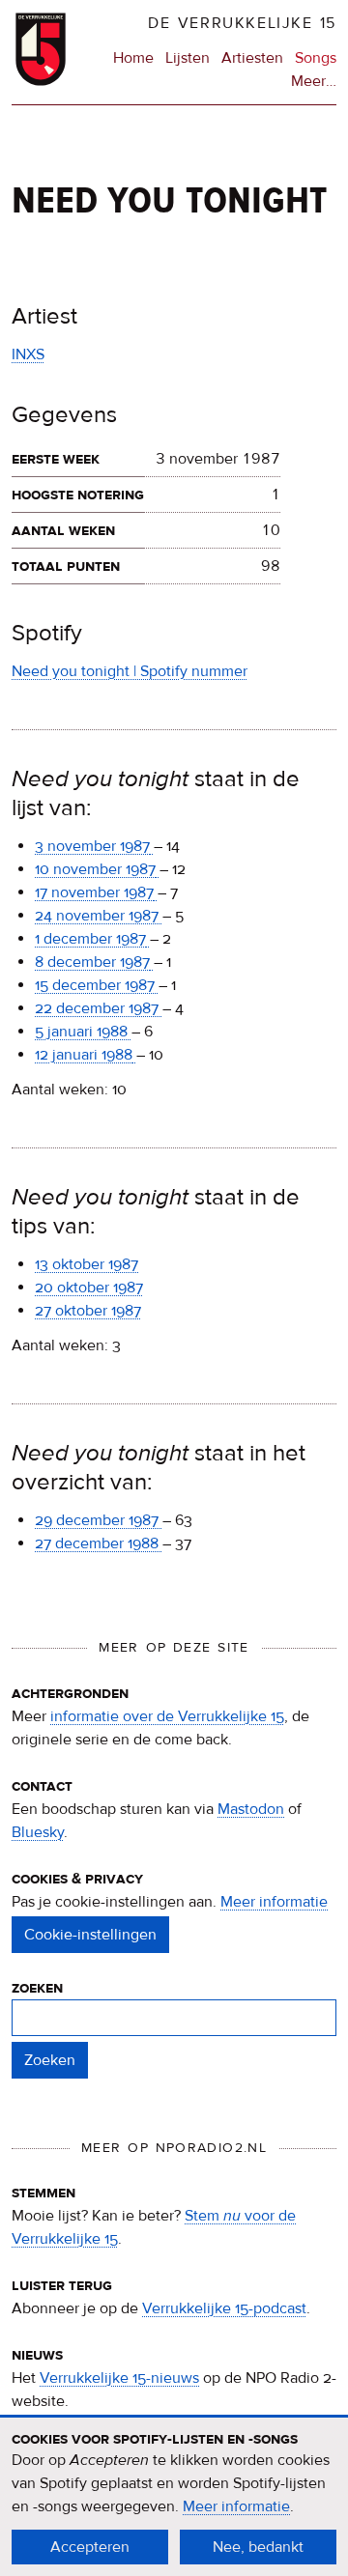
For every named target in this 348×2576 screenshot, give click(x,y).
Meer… (314, 82)
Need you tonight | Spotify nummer (130, 671)
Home (133, 58)
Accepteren (90, 2547)
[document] (174, 2497)
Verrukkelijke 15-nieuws (119, 2378)
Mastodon (251, 1809)
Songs (316, 58)
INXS (28, 354)
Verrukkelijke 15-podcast (224, 2308)
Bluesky (38, 1832)
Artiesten (252, 58)
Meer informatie (274, 1902)
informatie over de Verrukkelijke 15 (167, 1716)
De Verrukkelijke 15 (242, 23)
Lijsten (188, 58)
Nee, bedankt (258, 2547)
